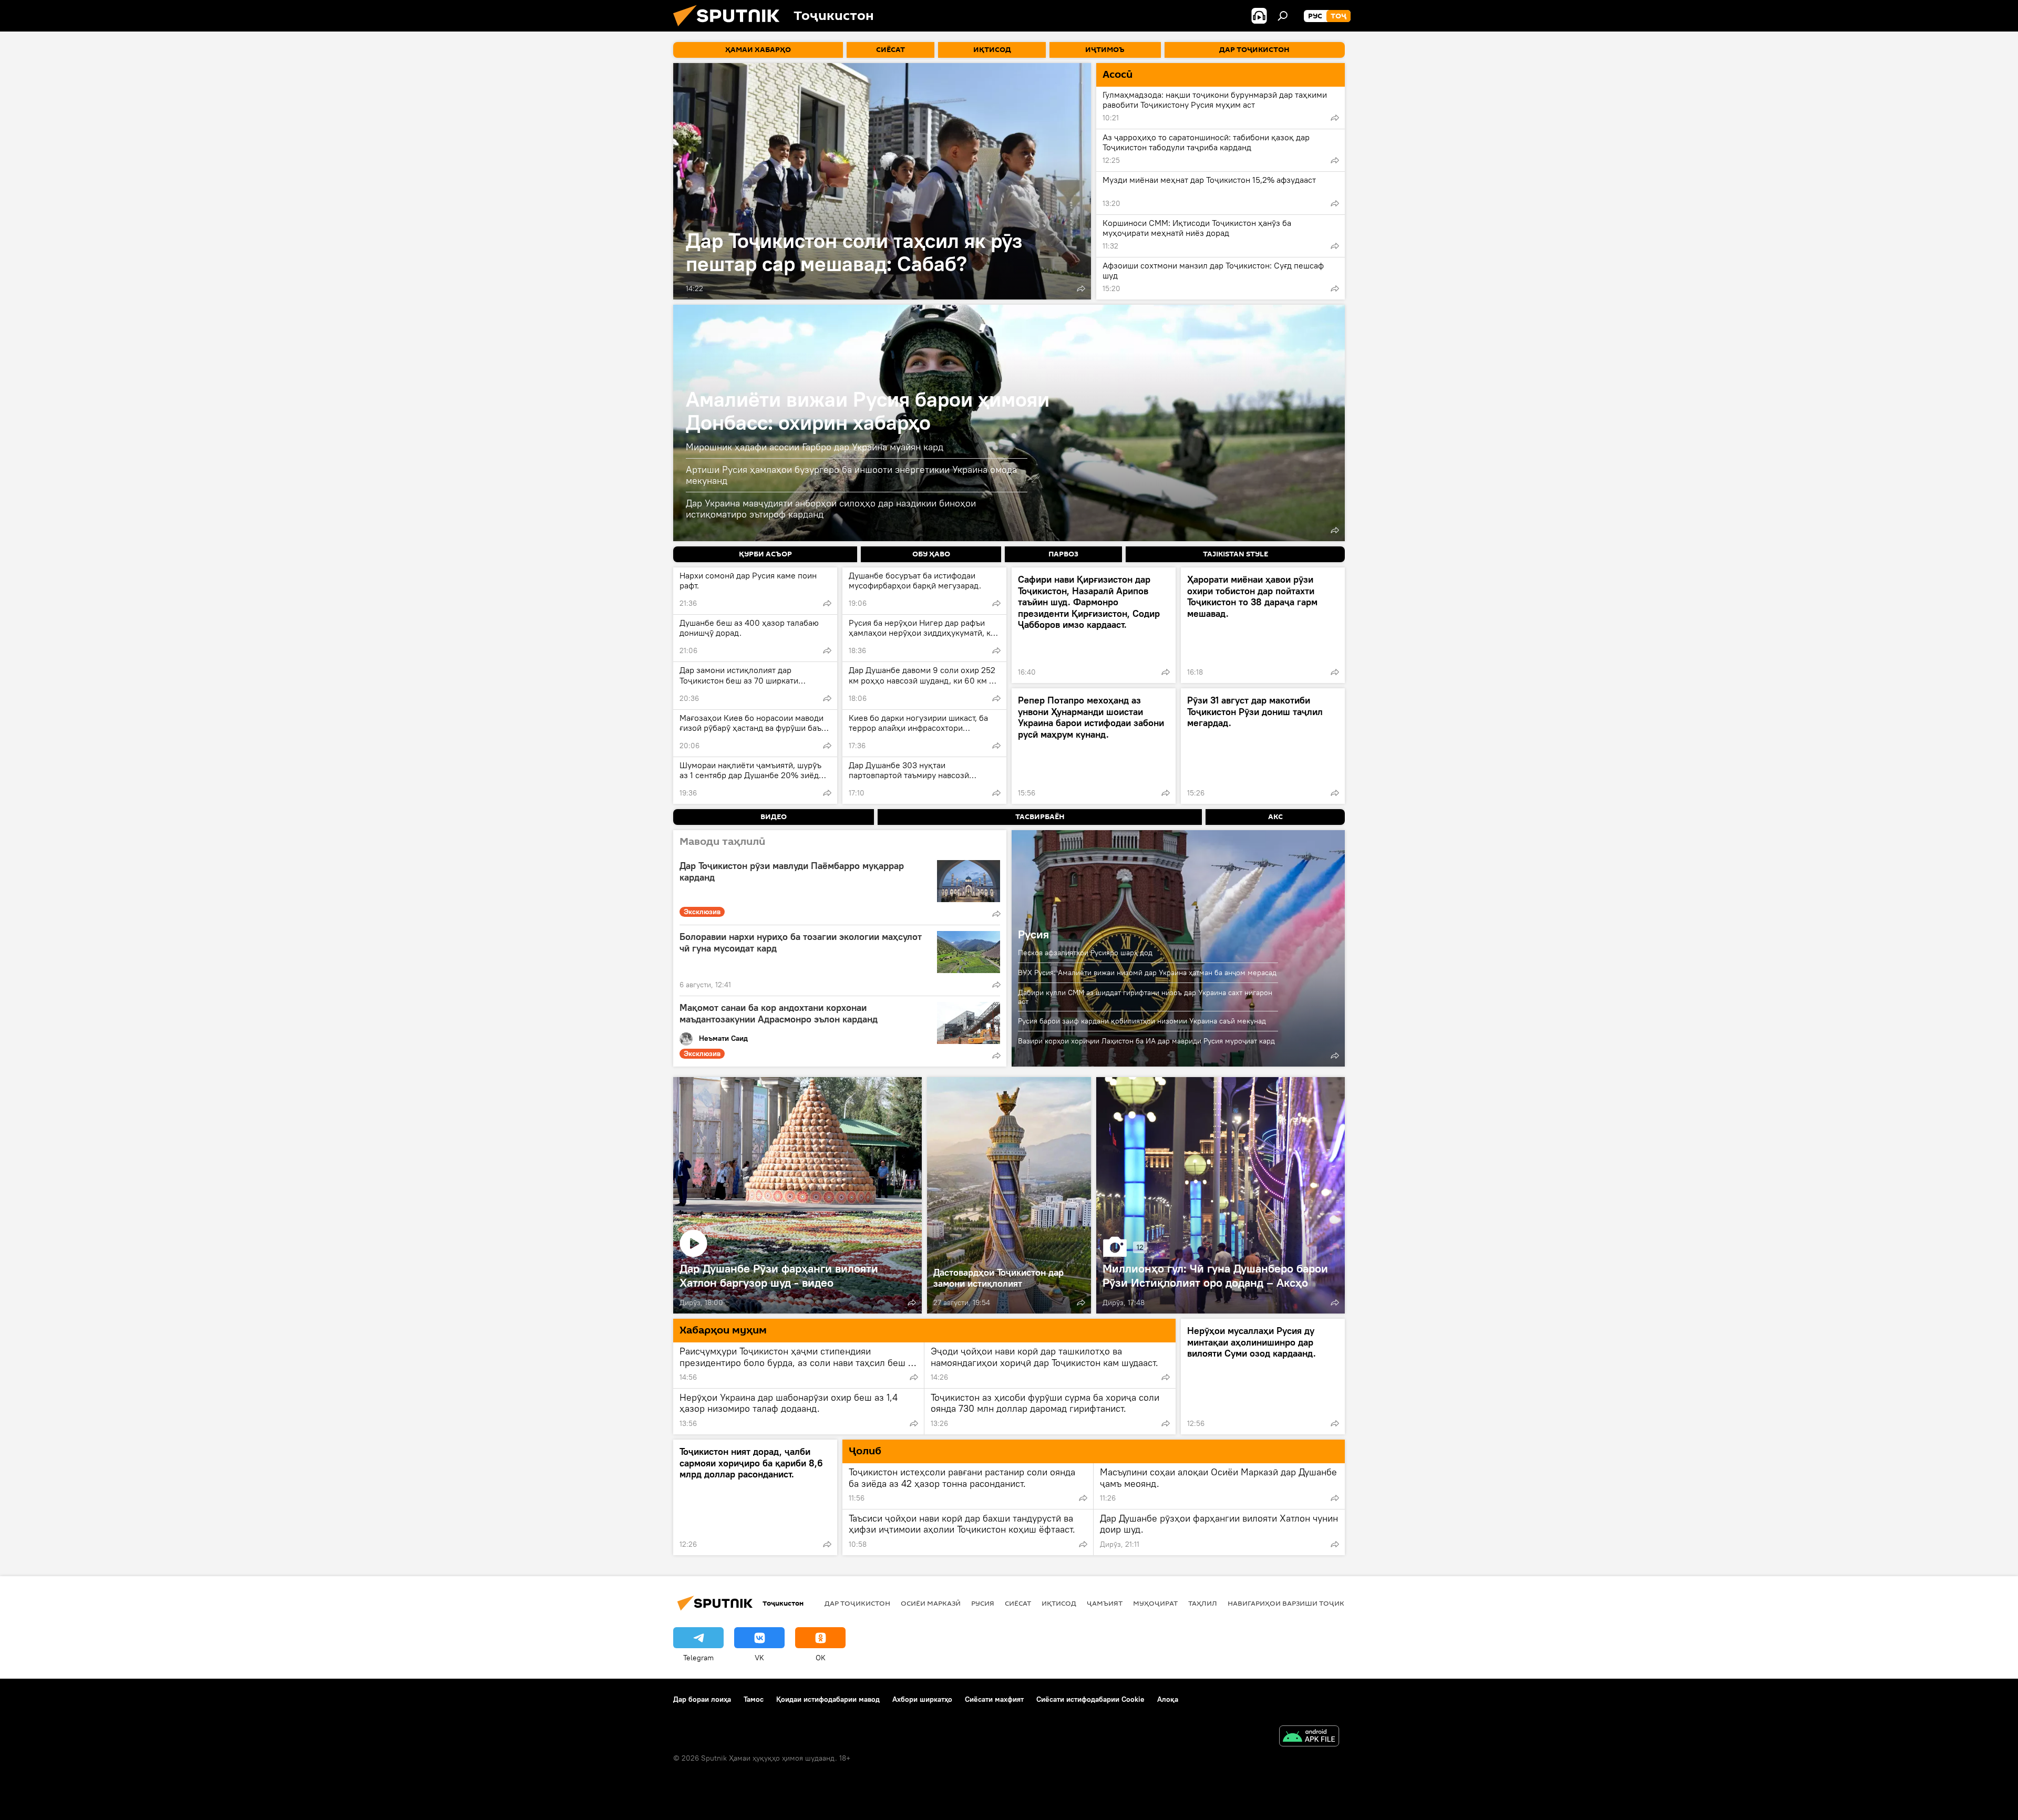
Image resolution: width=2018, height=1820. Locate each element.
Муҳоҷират (1155, 1603)
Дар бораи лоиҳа (702, 1699)
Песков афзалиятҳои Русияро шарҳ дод (1085, 953)
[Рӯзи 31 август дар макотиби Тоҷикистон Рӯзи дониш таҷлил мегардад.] (1263, 746)
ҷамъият (1105, 1603)
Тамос (754, 1699)
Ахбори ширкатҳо (922, 1699)
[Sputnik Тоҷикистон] (730, 29)
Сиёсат (1018, 1603)
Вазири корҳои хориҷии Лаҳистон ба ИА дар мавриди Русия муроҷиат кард (1146, 1041)
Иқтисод (1059, 1603)
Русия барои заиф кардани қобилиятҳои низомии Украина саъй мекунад (1142, 1021)
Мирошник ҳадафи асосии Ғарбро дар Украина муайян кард (815, 447)
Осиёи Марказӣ (931, 1603)
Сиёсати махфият (994, 1699)
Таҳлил (1203, 1603)
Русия (1033, 934)
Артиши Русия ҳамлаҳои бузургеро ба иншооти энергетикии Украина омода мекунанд (851, 475)
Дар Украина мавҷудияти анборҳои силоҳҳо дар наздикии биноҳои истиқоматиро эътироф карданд (831, 509)
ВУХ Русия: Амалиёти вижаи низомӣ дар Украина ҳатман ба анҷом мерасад (1147, 973)
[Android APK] (1309, 1737)
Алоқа (1168, 1699)
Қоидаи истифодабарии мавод (828, 1699)
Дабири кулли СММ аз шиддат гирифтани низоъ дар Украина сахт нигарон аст (1145, 997)
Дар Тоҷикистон (857, 1603)
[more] (1081, 288)
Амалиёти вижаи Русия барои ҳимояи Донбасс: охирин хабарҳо (868, 411)
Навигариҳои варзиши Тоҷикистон (1298, 1603)
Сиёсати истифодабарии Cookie (1090, 1699)
